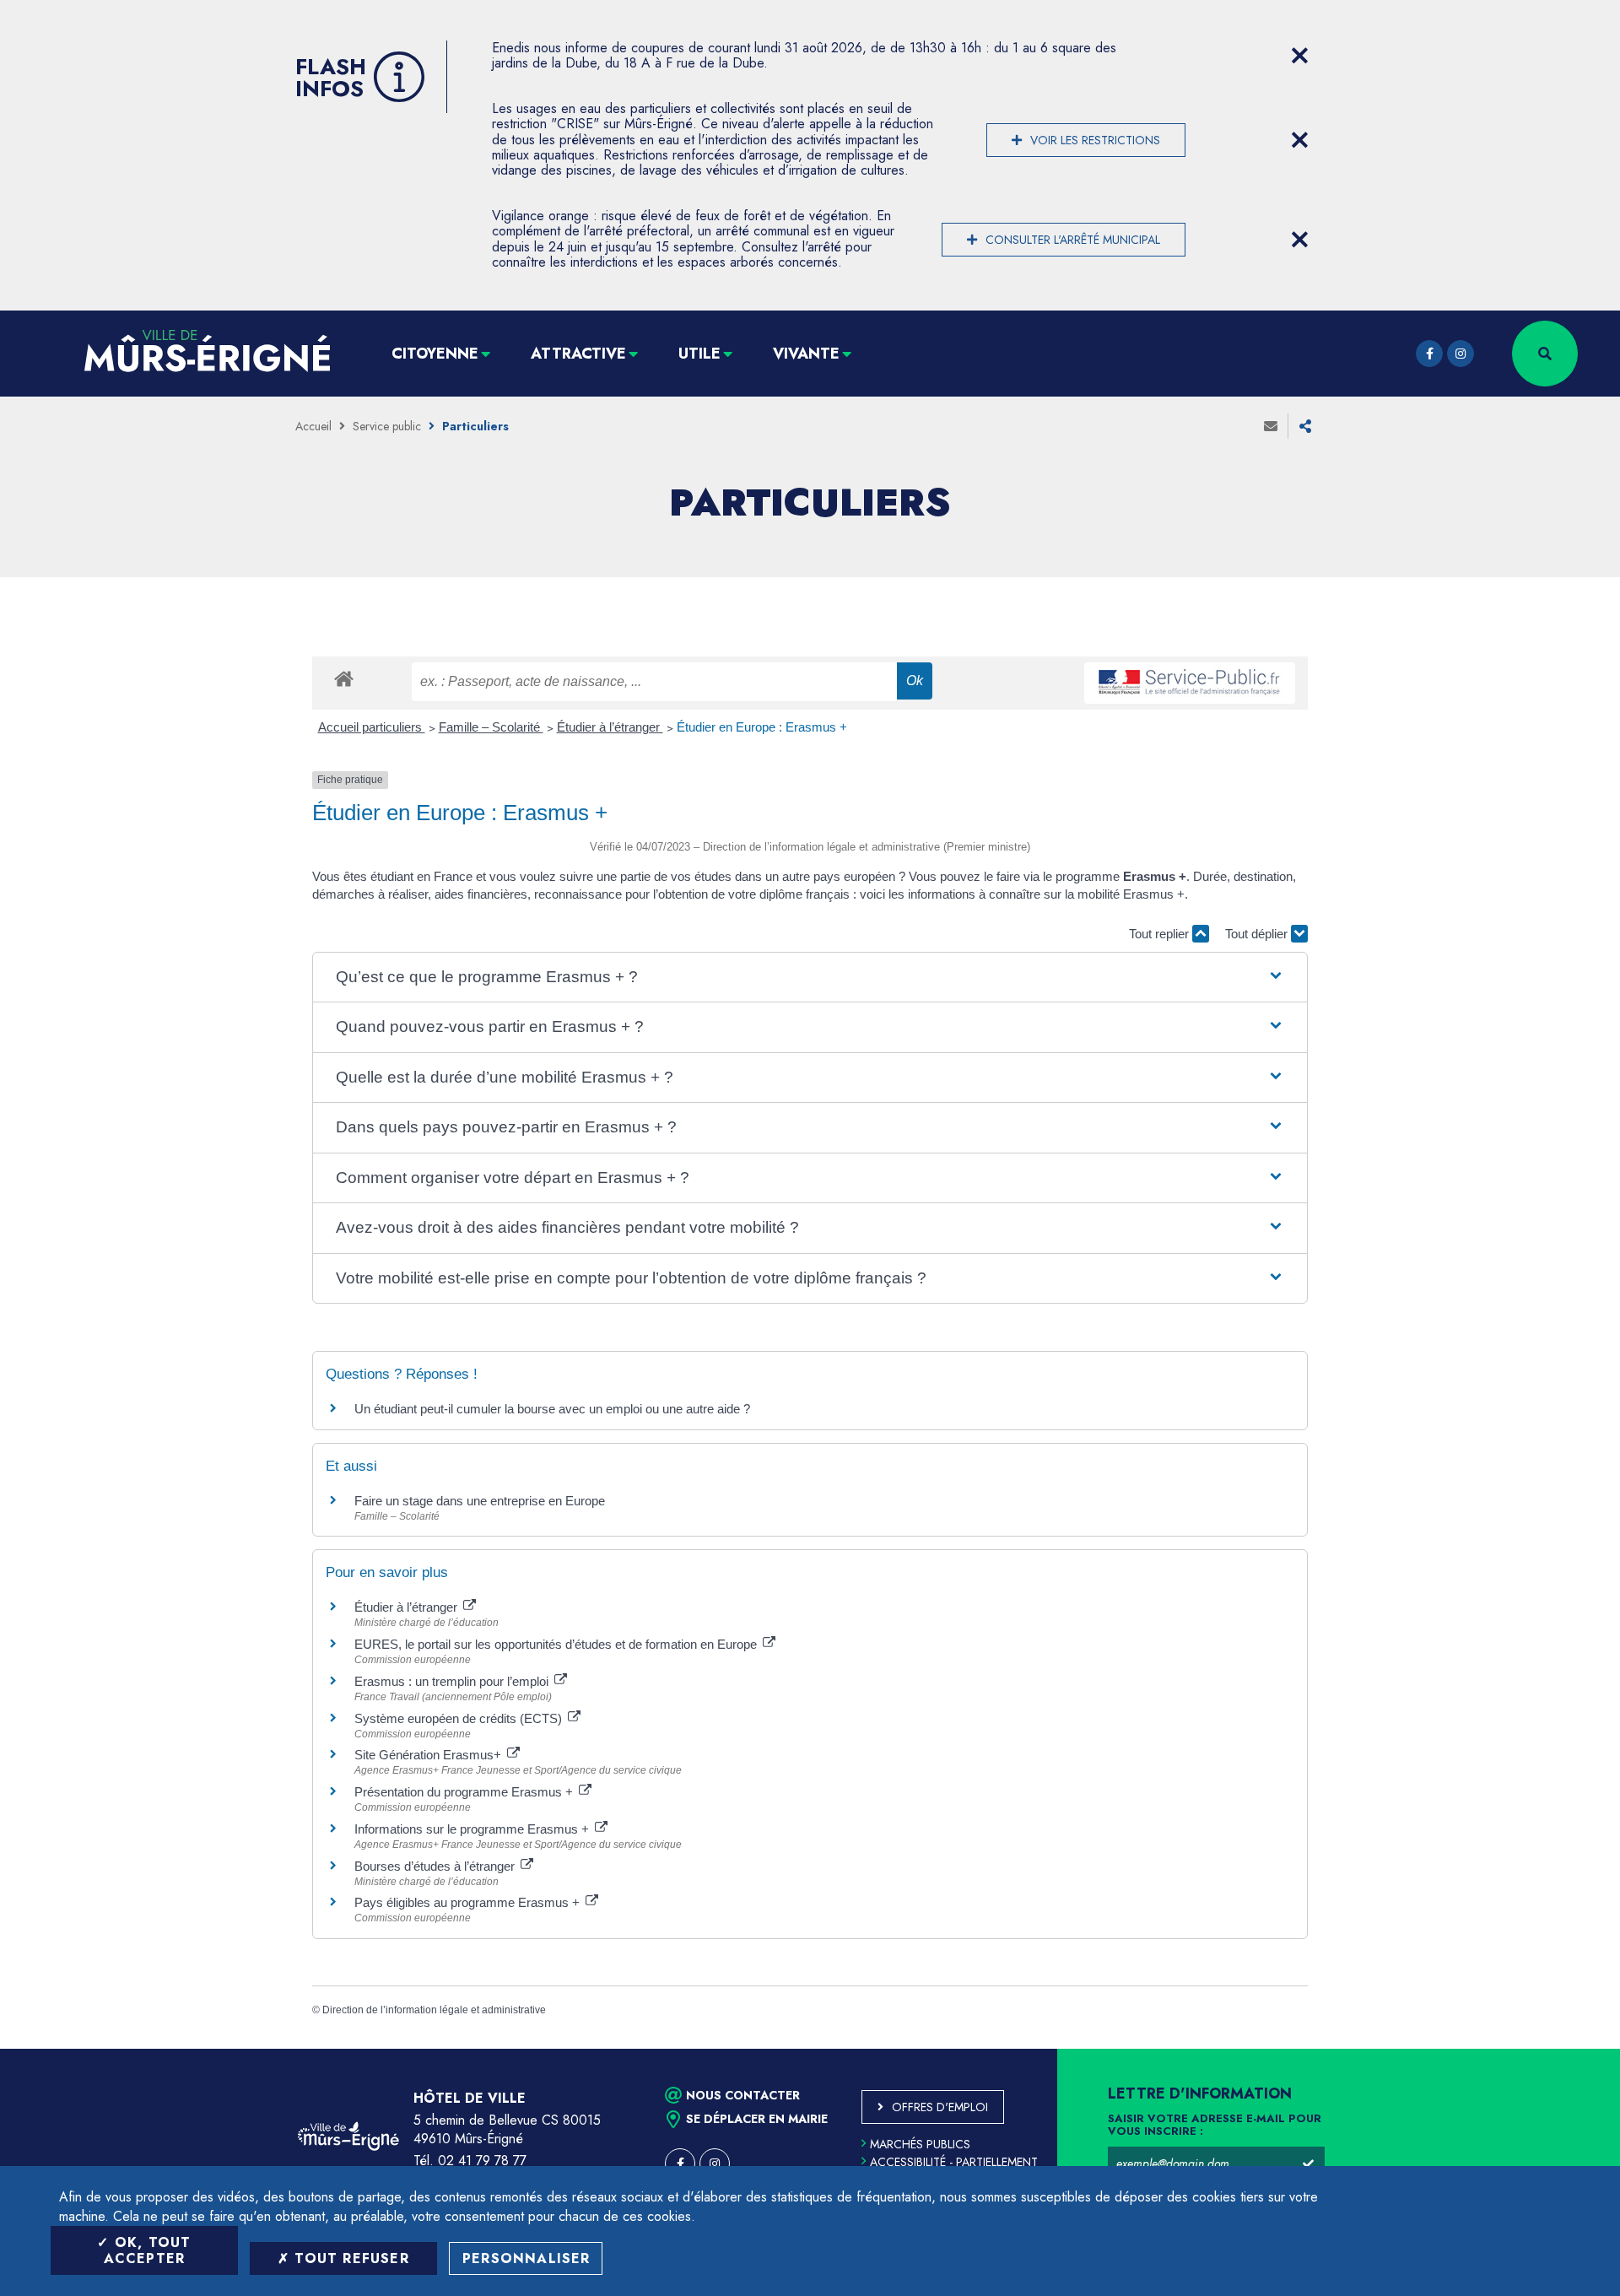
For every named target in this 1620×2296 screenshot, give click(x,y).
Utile (699, 354)
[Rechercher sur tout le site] (1545, 354)
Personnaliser (526, 2258)
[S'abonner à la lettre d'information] (1308, 2164)
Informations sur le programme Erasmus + (473, 1829)
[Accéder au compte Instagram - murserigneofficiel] (1461, 354)
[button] (810, 978)
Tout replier (1161, 934)
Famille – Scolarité (491, 727)
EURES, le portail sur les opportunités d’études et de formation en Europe (557, 1644)
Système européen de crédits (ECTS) (460, 1718)
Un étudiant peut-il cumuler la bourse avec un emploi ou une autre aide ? (552, 1409)
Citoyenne (435, 354)
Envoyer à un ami (1271, 426)
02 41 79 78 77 (482, 2161)
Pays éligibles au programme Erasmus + (469, 1902)
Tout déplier (1258, 934)
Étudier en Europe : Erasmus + (762, 727)
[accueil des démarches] (344, 678)
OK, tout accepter (148, 2250)
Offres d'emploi (940, 2107)
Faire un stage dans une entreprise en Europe (480, 1501)
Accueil (313, 426)
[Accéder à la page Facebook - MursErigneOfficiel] (1429, 354)
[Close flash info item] (1299, 56)
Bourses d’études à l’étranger (436, 1866)
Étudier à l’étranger (610, 727)
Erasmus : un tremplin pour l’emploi (453, 1681)
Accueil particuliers (372, 727)
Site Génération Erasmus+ (429, 1755)
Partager (1305, 426)
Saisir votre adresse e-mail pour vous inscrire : (1215, 2126)
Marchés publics (920, 2144)
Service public (387, 426)
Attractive (578, 354)
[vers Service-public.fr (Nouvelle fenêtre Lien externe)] (1190, 683)
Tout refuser (349, 2258)
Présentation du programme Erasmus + (465, 1792)
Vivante (806, 354)
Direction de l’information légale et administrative (434, 2010)
